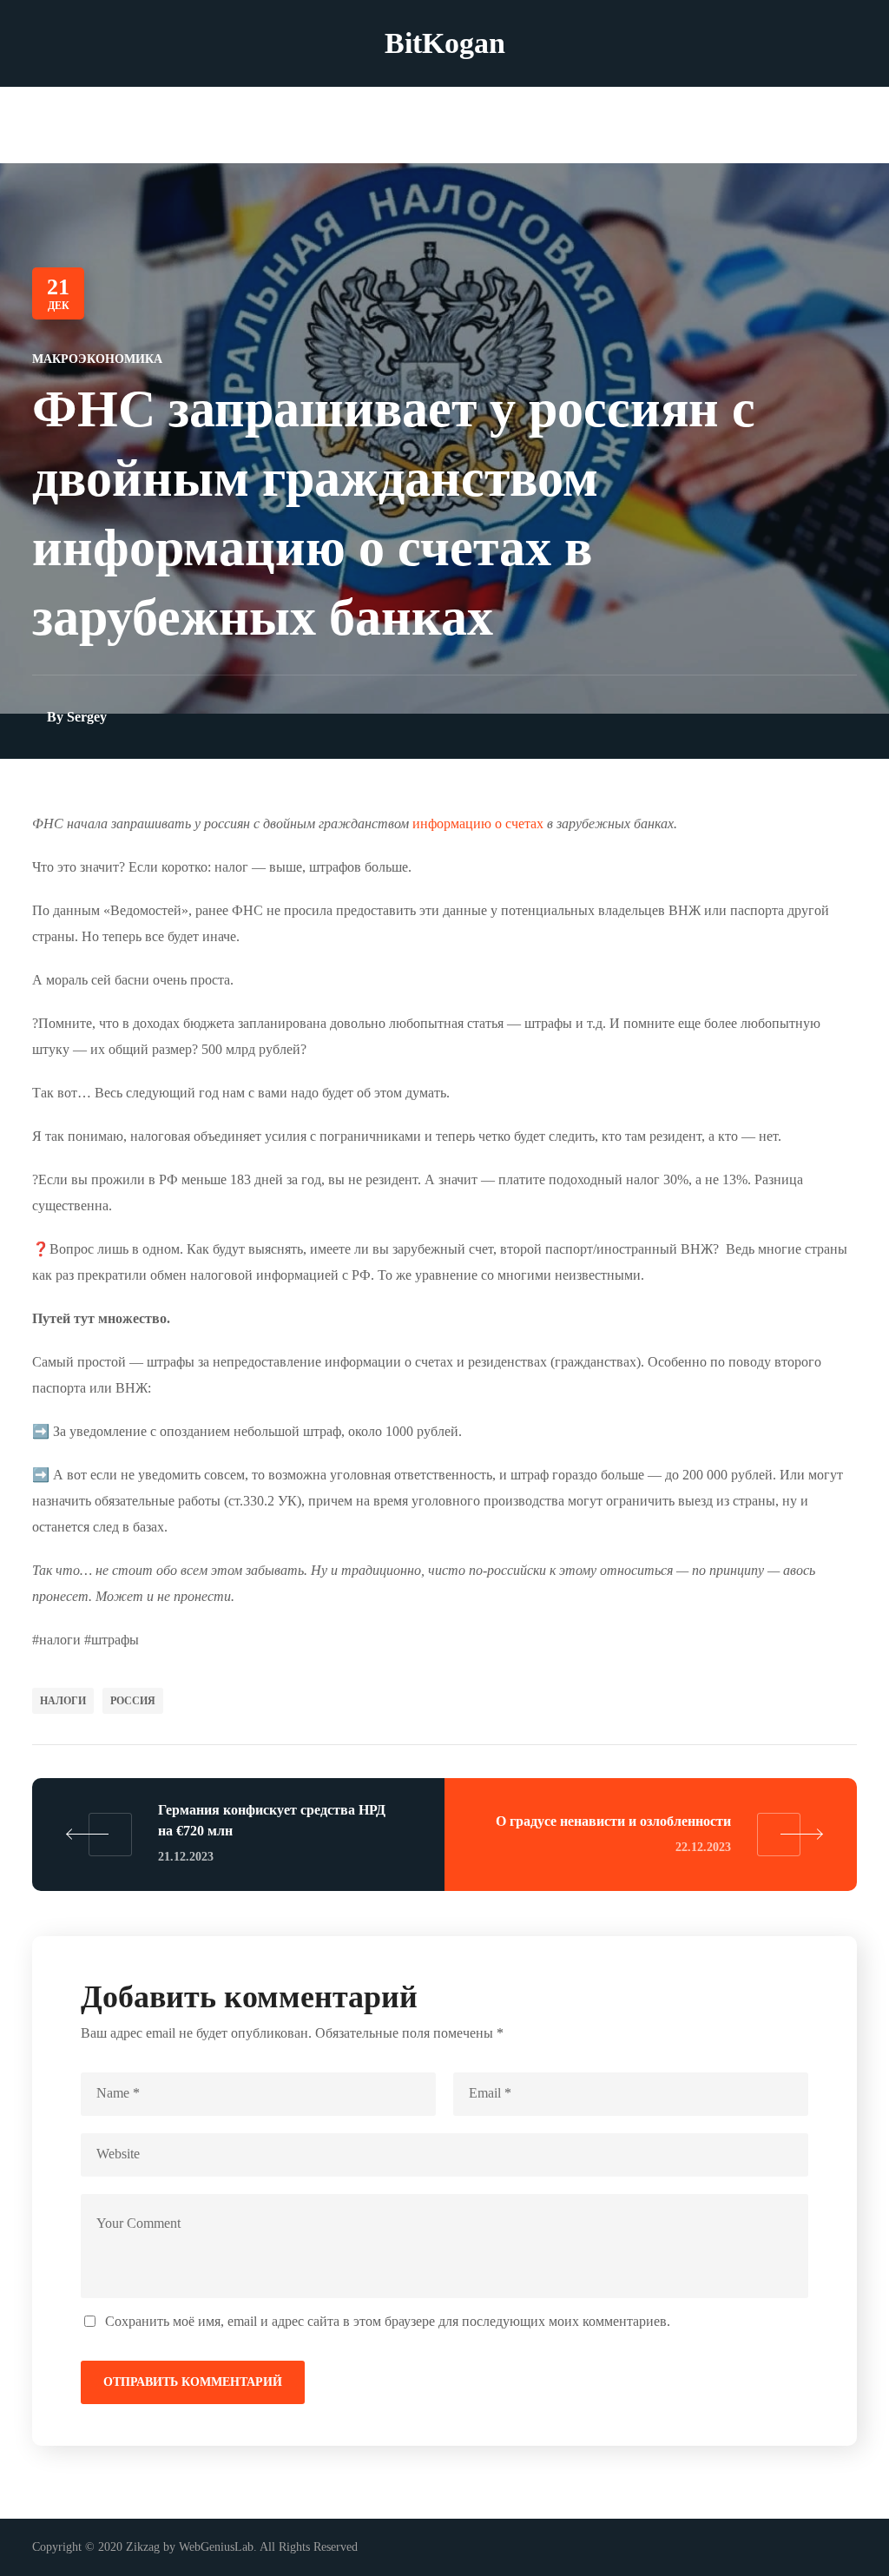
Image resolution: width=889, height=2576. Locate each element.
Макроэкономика (97, 359)
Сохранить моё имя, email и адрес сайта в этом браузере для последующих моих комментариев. (388, 2321)
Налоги (63, 1701)
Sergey (87, 717)
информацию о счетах (478, 824)
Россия (133, 1701)
